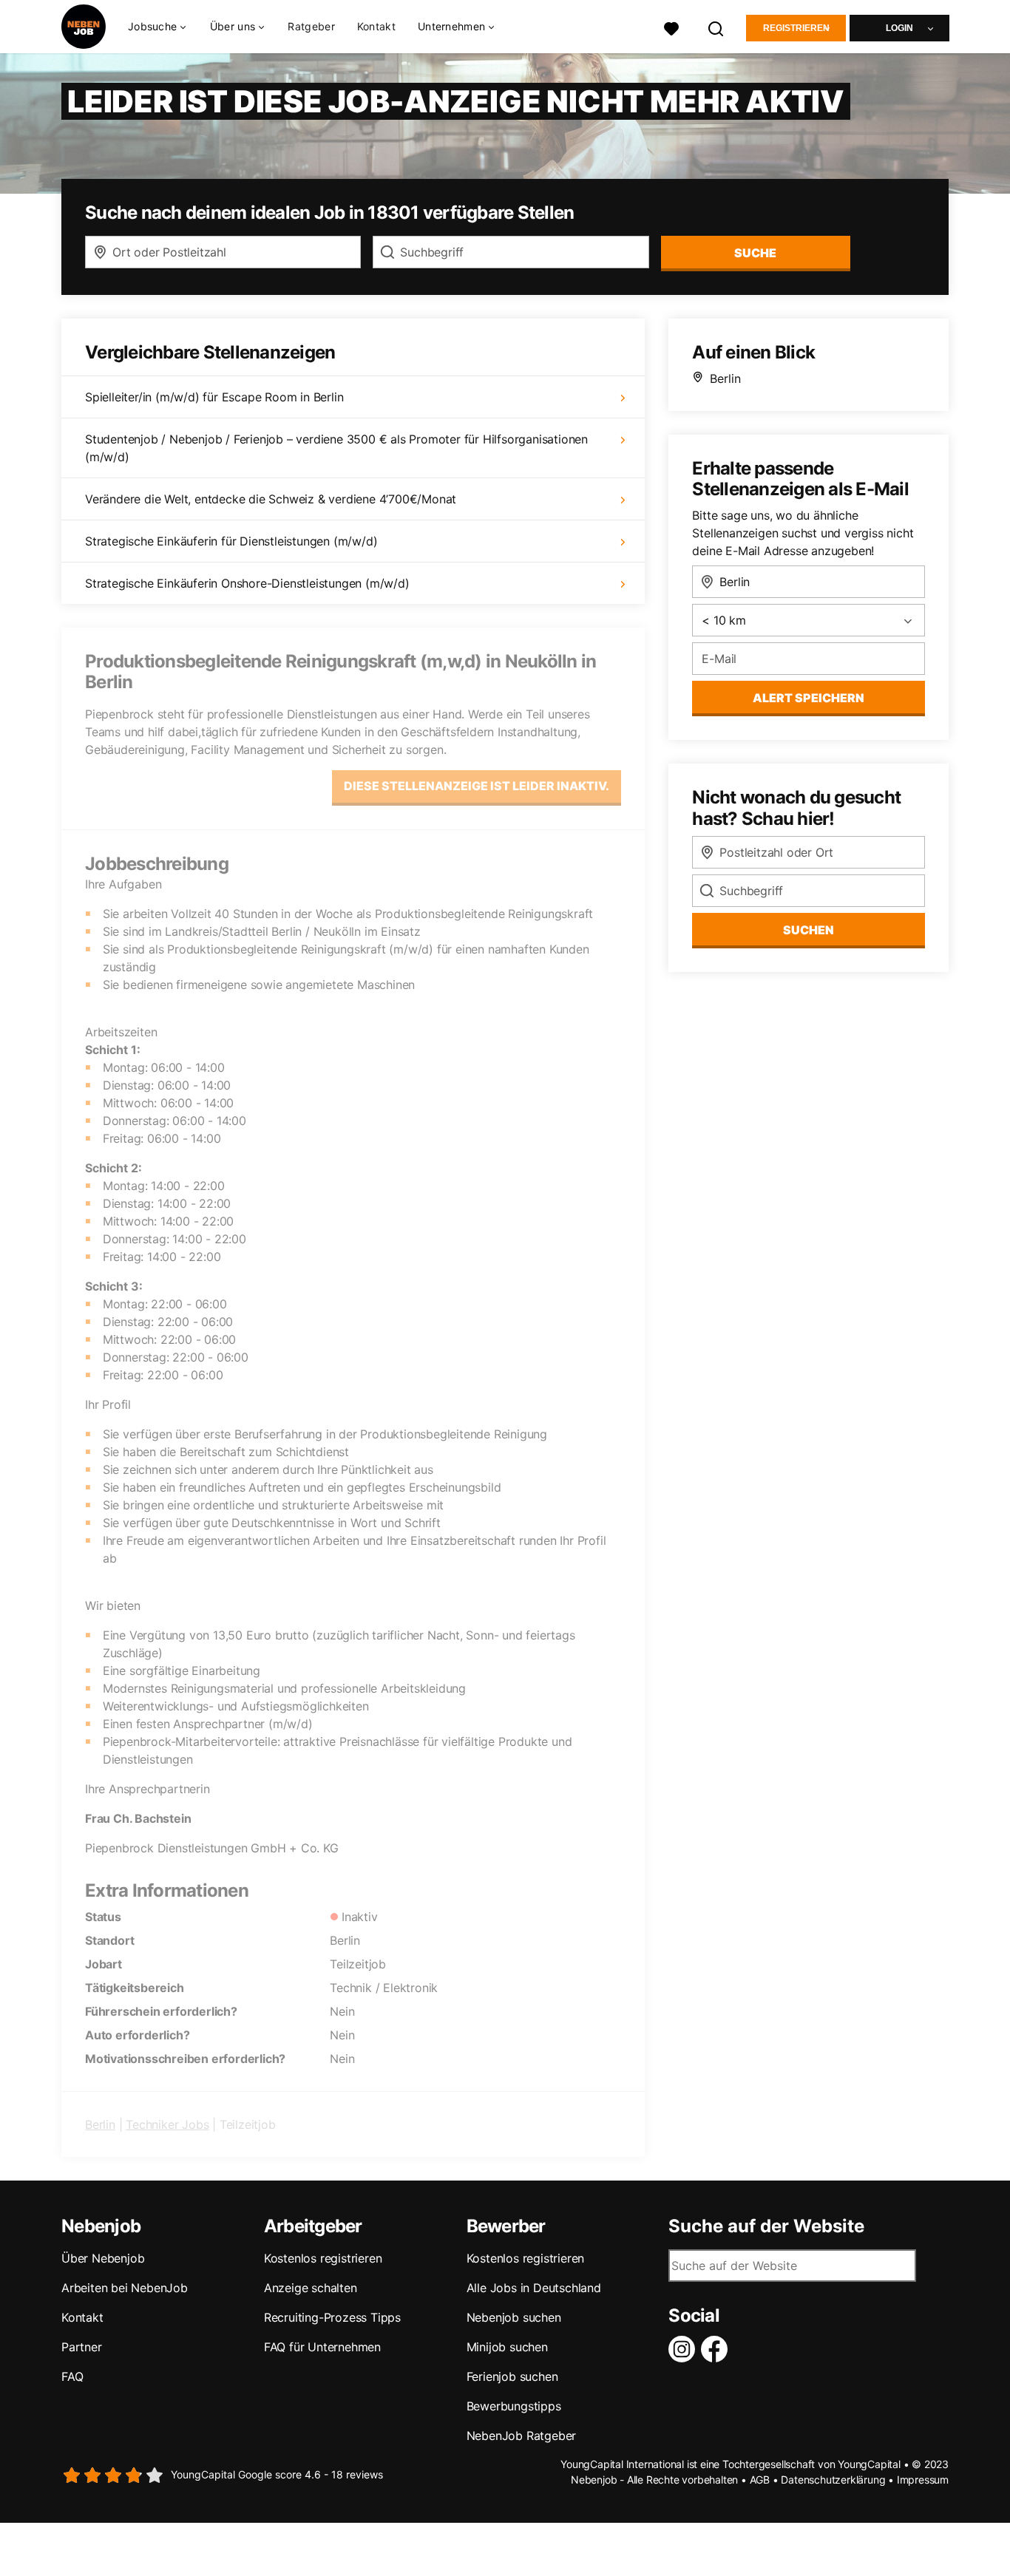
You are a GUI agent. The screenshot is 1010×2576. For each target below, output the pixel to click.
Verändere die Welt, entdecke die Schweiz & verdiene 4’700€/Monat (271, 499)
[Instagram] (685, 2349)
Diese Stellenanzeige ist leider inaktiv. (477, 786)
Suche (755, 253)
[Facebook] (717, 2349)
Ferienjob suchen (512, 2376)
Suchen (809, 930)
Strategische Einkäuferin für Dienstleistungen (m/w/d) (231, 541)
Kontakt (376, 26)
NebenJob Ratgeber (522, 2436)
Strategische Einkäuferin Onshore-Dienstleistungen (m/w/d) (247, 583)
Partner (82, 2347)
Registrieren (796, 28)
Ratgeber (311, 26)
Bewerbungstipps (514, 2406)
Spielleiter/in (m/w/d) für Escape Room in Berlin (214, 397)
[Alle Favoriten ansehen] (671, 27)
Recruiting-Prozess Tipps (332, 2317)
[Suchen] (716, 27)
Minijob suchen (507, 2347)
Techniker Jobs (167, 2124)
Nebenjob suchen (514, 2317)
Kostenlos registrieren (323, 2258)
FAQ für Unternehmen (322, 2347)
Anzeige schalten (311, 2288)
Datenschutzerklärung (833, 2480)
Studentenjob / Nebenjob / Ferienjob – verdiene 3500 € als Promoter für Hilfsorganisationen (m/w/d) (336, 448)
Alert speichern (809, 698)
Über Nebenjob (103, 2258)
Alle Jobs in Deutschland (534, 2288)
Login (899, 28)
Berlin (100, 2124)
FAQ (72, 2376)
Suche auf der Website (766, 2226)
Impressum (923, 2480)
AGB (760, 2480)
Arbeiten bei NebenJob (125, 2288)
